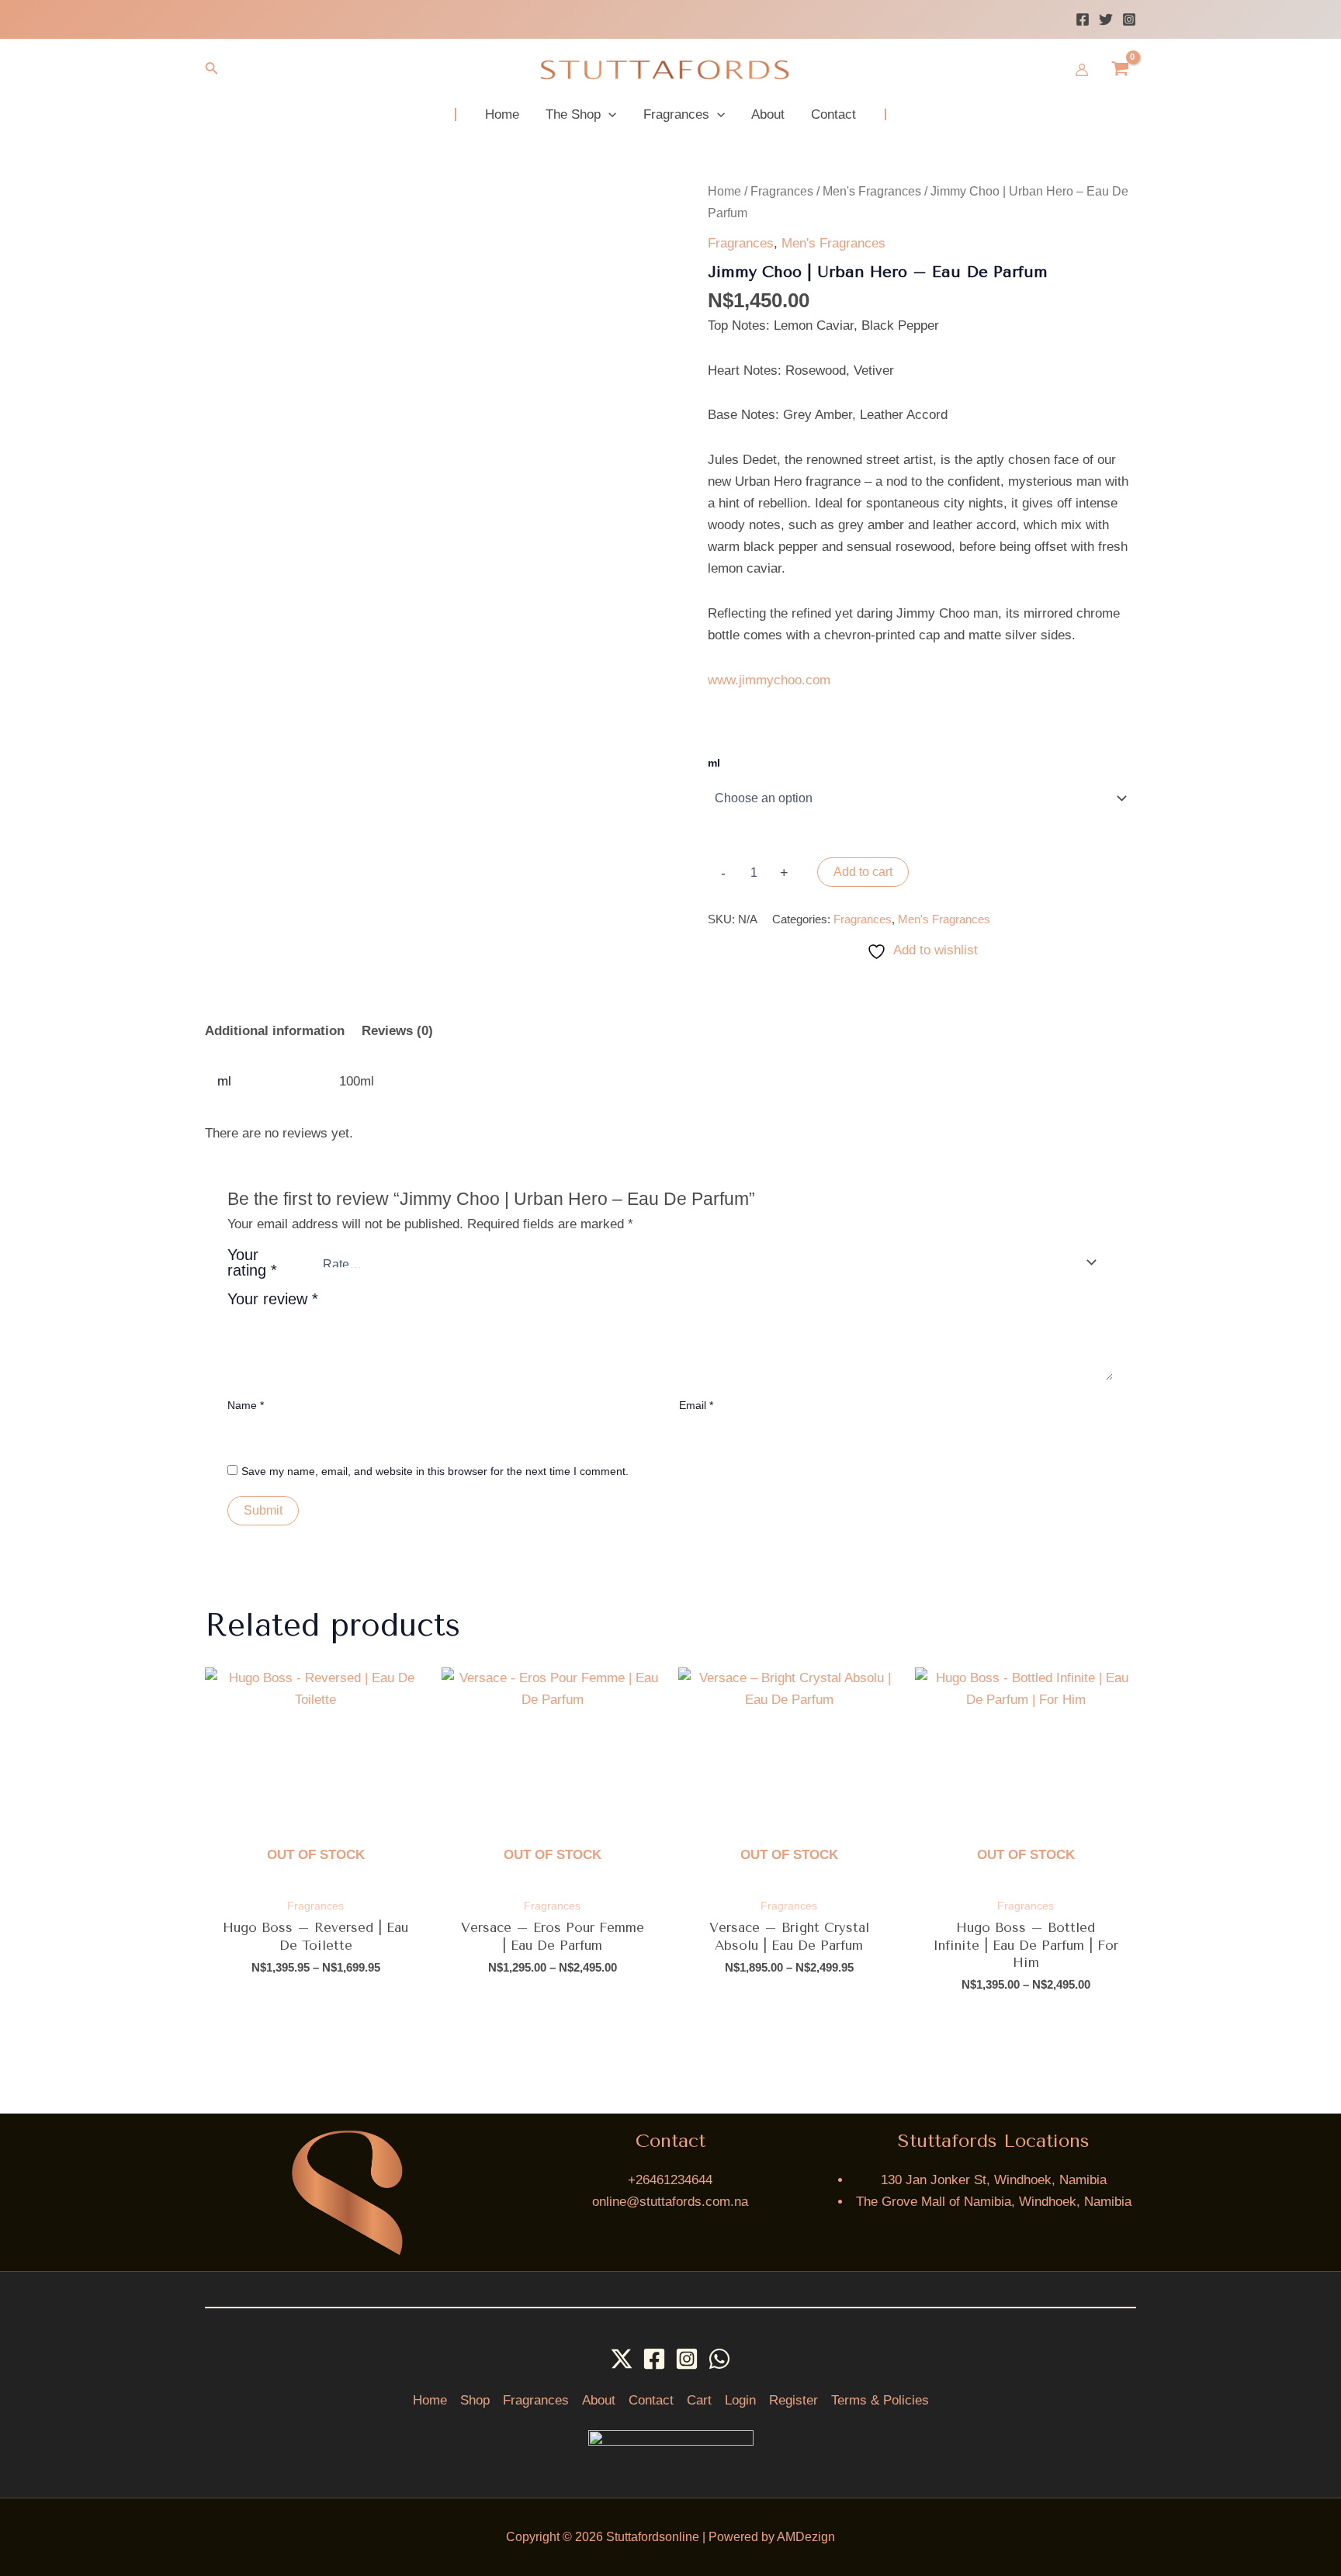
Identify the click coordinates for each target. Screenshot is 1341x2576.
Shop (475, 2400)
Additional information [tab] (275, 1031)
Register (794, 2400)
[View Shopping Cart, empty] (1120, 70)
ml (714, 763)
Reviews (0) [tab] (397, 1031)
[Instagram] (1129, 19)
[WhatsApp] (719, 2359)
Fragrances (782, 191)
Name (246, 1405)
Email (696, 1405)
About (599, 2400)
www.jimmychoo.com (769, 680)
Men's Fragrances (872, 191)
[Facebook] (1083, 19)
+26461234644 (670, 2180)
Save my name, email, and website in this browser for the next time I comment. (435, 1471)
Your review (273, 1299)
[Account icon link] (1082, 70)
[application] (608, 114)
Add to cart (863, 872)
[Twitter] (1106, 19)
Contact (651, 2400)
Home (724, 191)
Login (740, 2400)
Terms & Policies (880, 2400)
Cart (699, 2400)
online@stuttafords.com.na (670, 2202)
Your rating (252, 1262)
